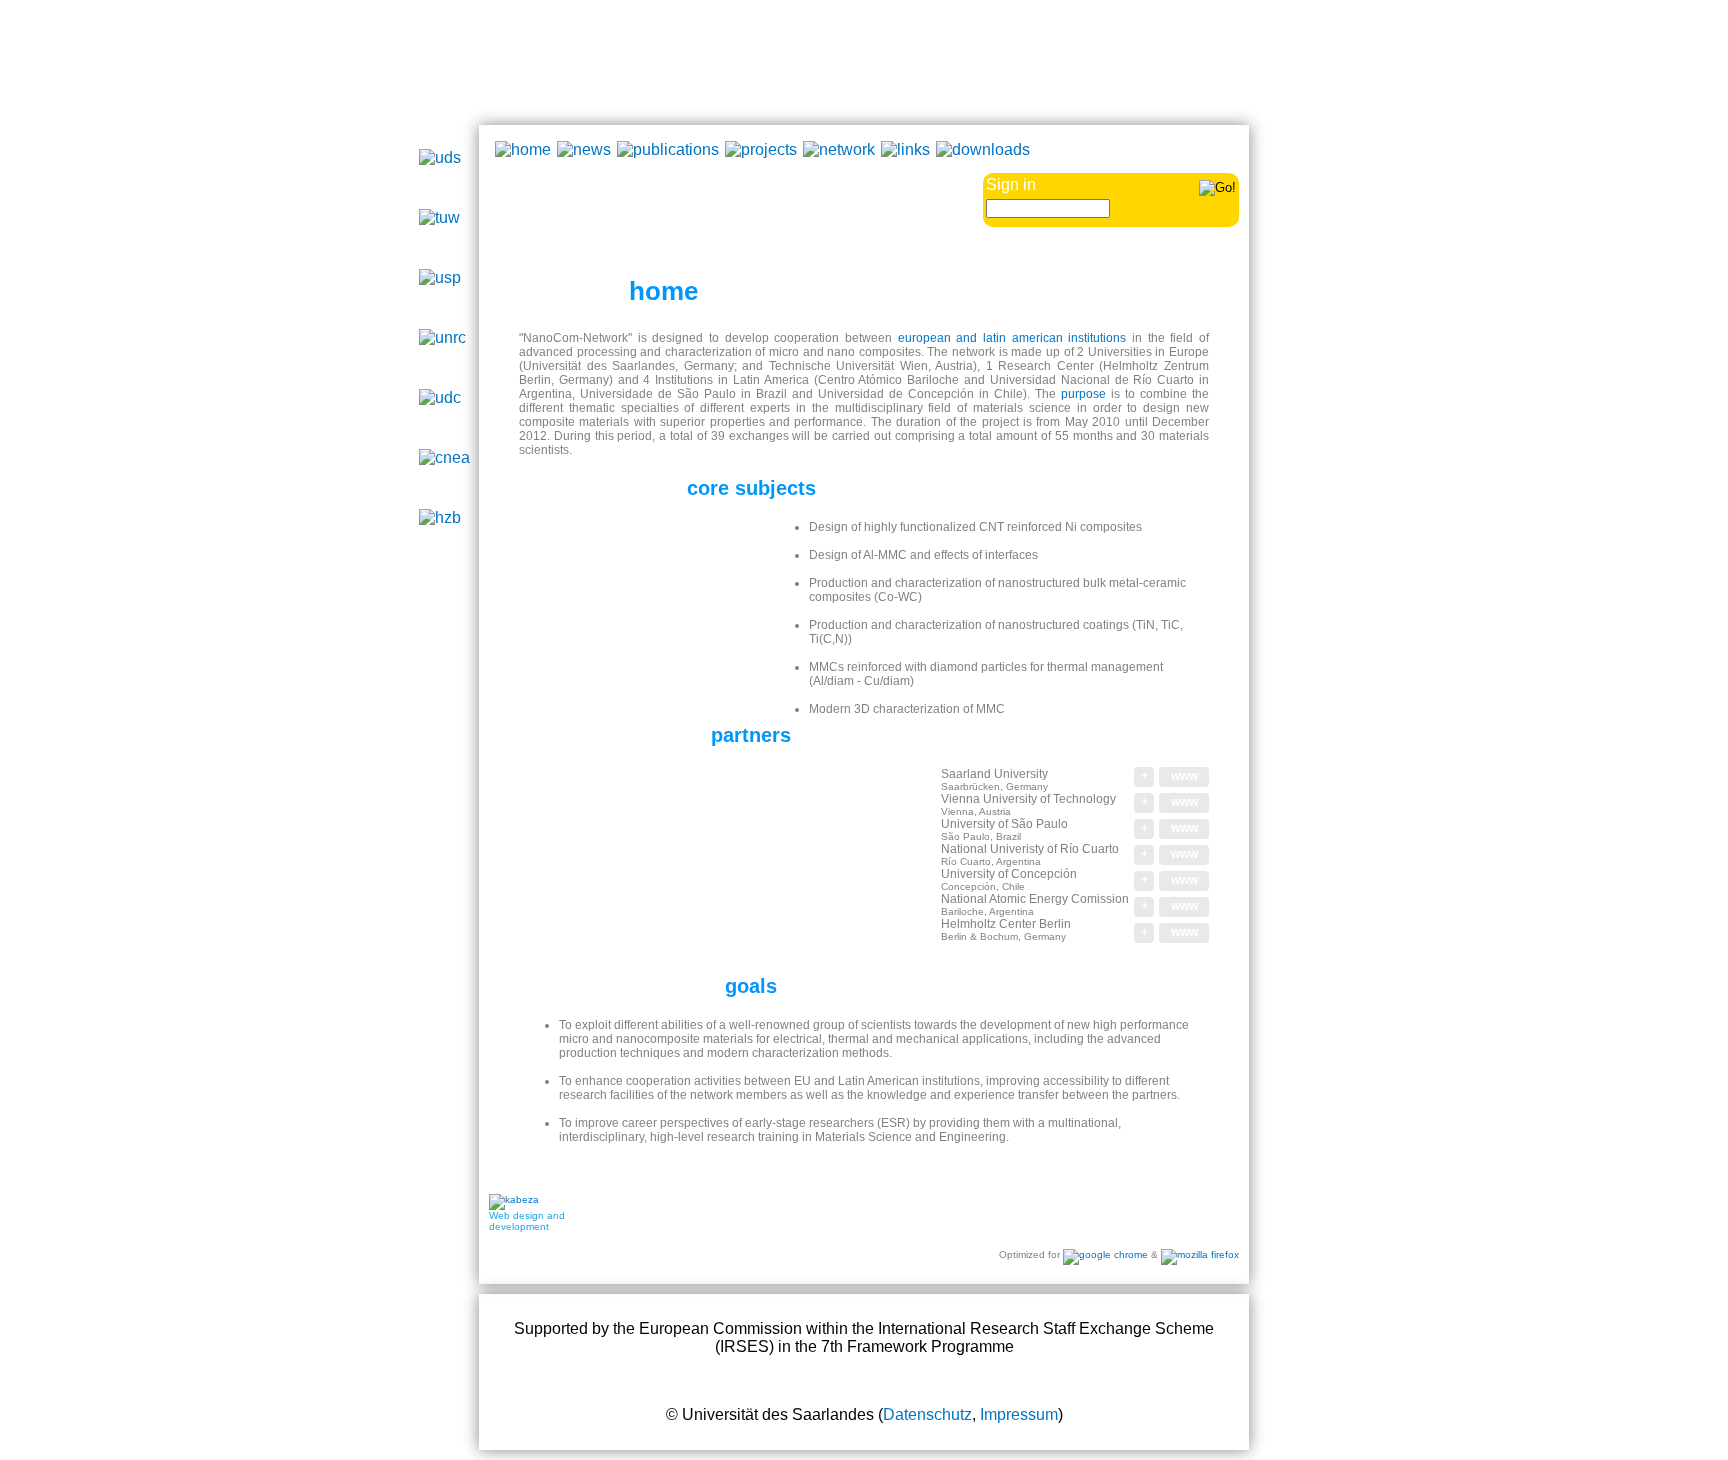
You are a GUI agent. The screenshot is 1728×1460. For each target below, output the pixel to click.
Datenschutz (927, 1414)
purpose (1083, 394)
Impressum (1019, 1414)
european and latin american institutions (1012, 338)
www (1184, 776)
